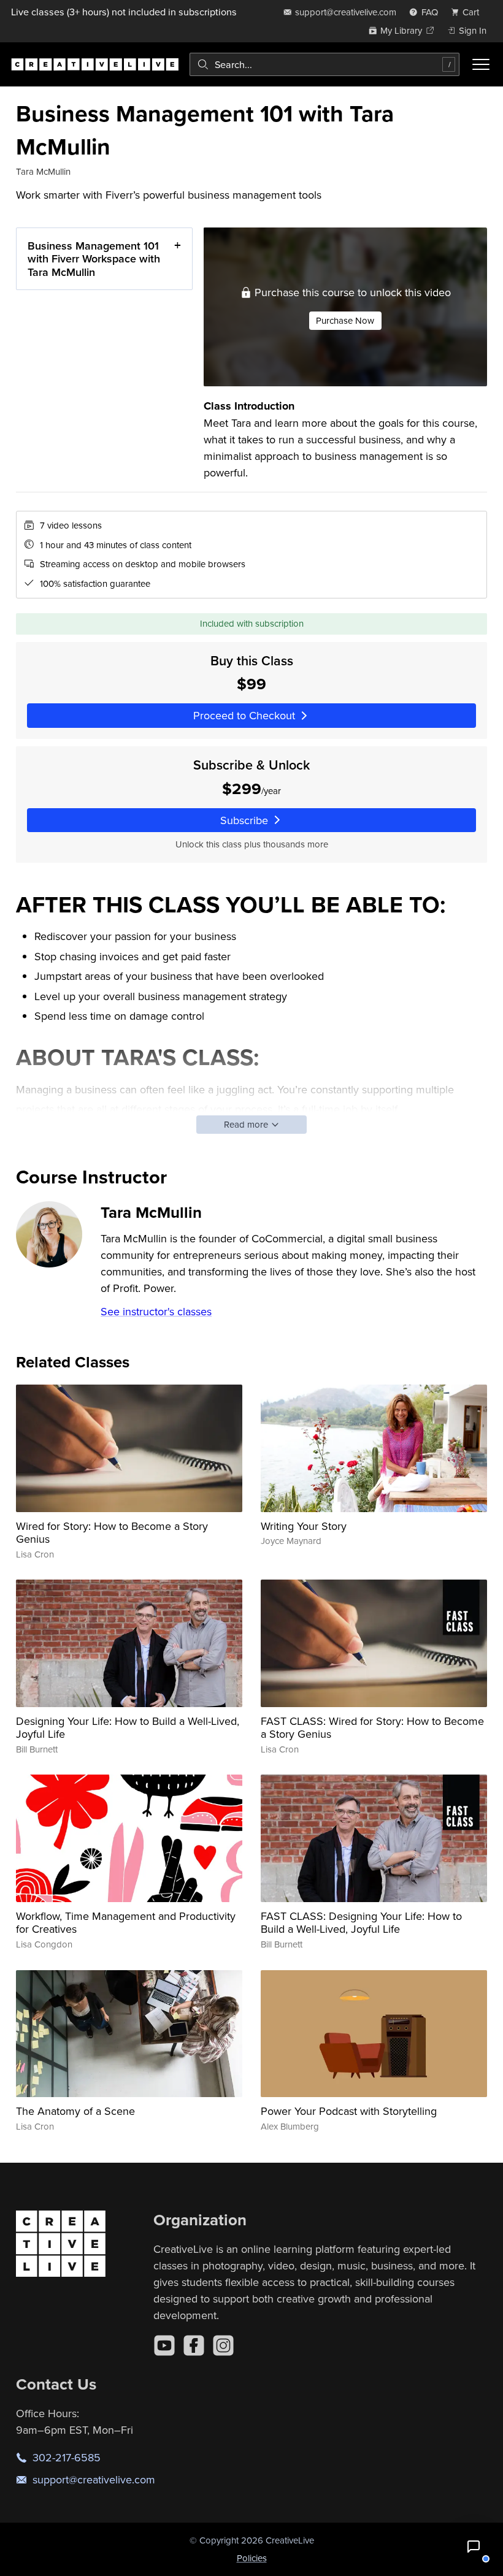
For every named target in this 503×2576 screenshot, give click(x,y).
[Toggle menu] (481, 64)
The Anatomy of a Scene (75, 2111)
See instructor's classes (156, 1311)
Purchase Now (345, 320)
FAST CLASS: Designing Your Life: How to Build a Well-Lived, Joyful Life (361, 1923)
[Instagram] (223, 2345)
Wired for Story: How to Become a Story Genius (112, 1533)
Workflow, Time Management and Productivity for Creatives (126, 1923)
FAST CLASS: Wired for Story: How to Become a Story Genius (372, 1728)
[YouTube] (164, 2345)
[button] (474, 2547)
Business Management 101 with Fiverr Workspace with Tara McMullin (94, 259)
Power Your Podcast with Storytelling (349, 2111)
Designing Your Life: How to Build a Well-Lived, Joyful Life (128, 1728)
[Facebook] (194, 2345)
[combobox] (324, 64)
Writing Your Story (304, 1526)
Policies (252, 2558)
